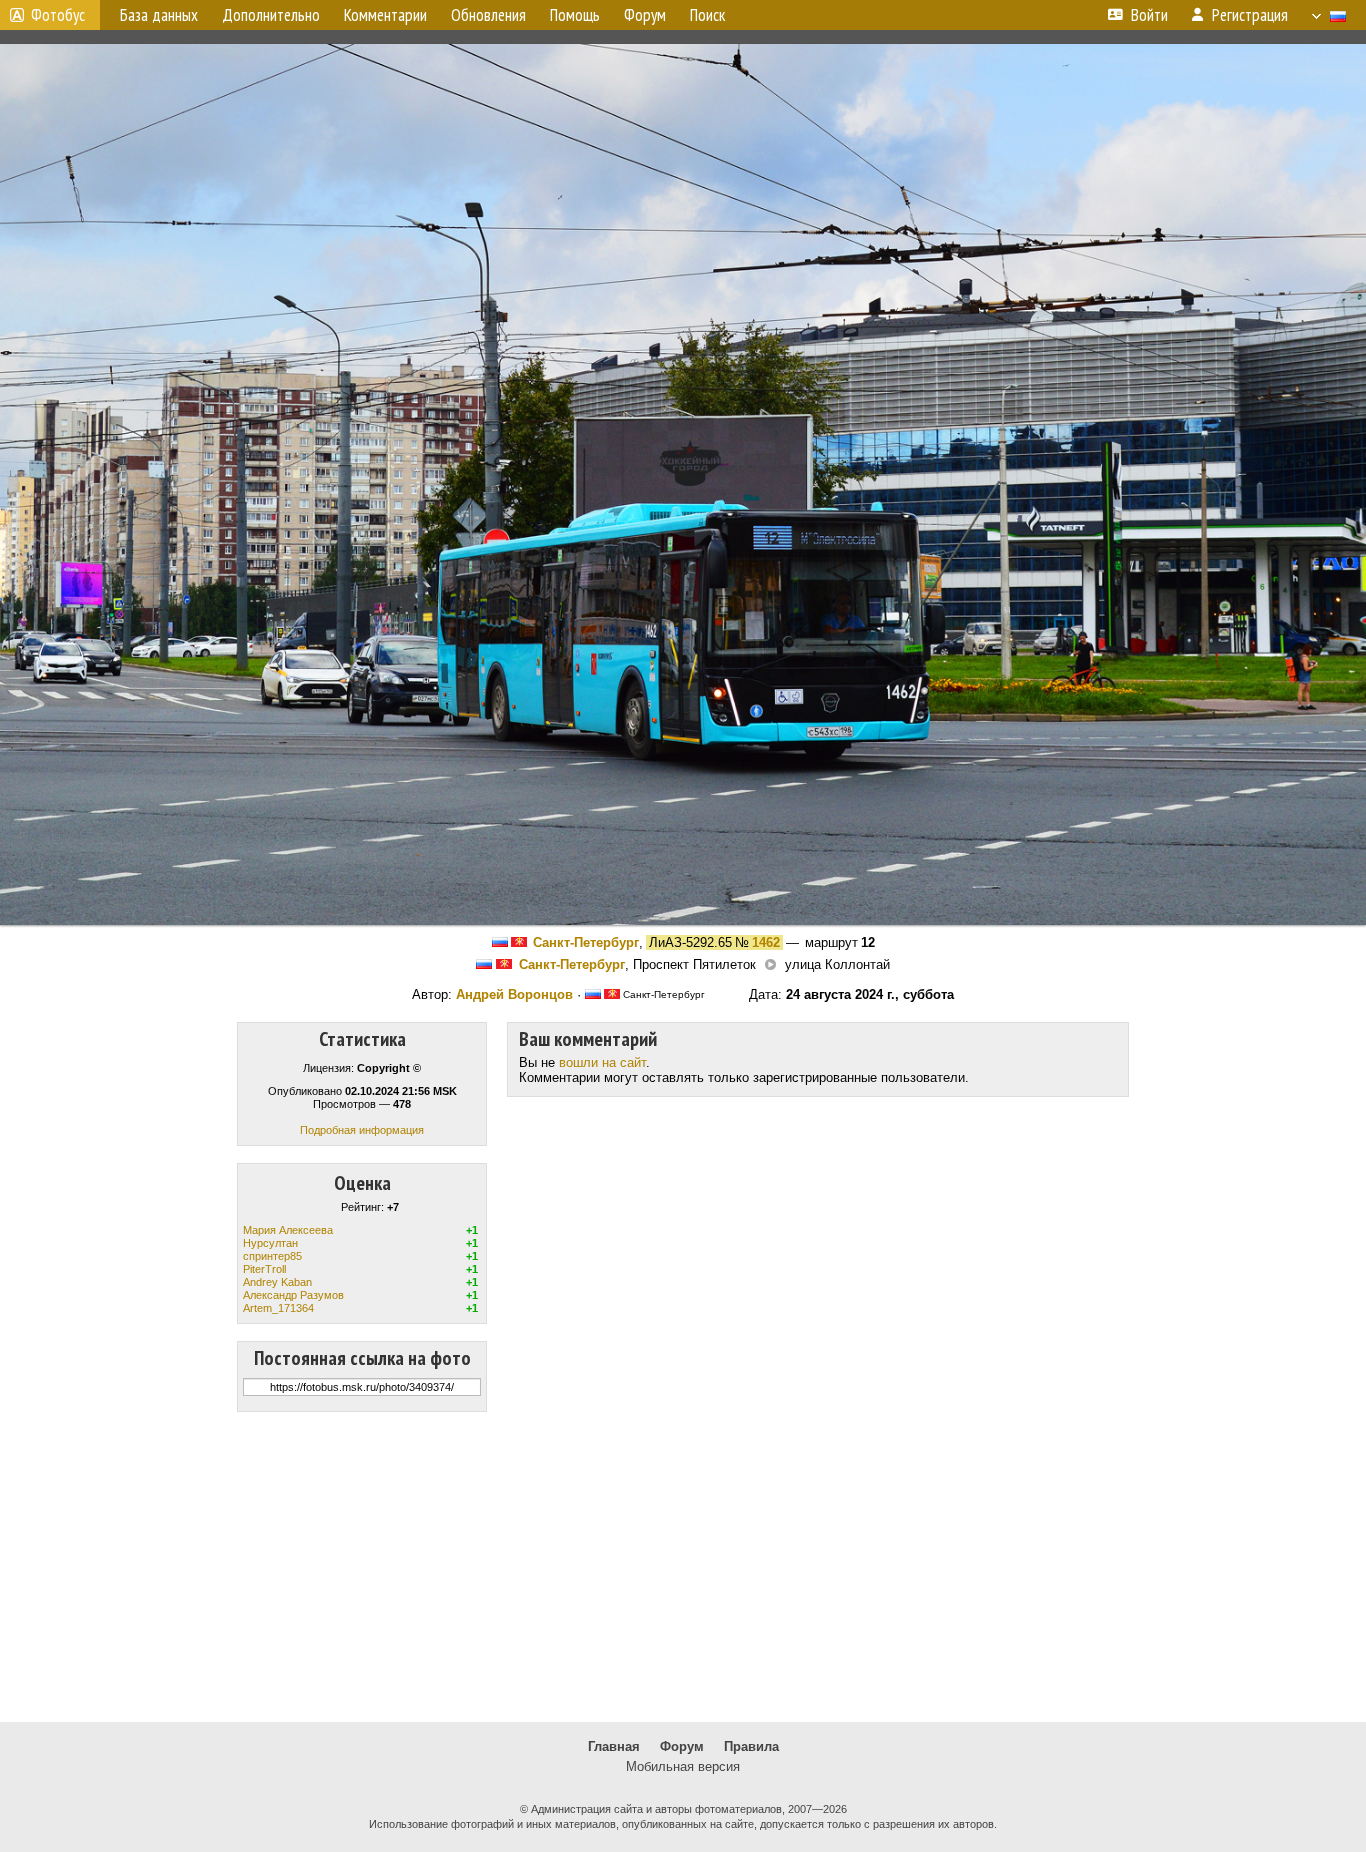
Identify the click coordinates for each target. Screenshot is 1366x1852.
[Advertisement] (683, 1567)
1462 (766, 942)
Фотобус (58, 15)
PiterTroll (264, 1269)
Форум (682, 1746)
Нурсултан (270, 1243)
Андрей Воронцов (514, 994)
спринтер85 (272, 1256)
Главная (614, 1746)
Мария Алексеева (288, 1230)
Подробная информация (362, 1130)
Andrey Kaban (277, 1282)
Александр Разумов (293, 1295)
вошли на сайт (602, 1062)
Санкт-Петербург (586, 942)
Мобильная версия (683, 1766)
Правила (751, 1746)
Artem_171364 (278, 1308)
